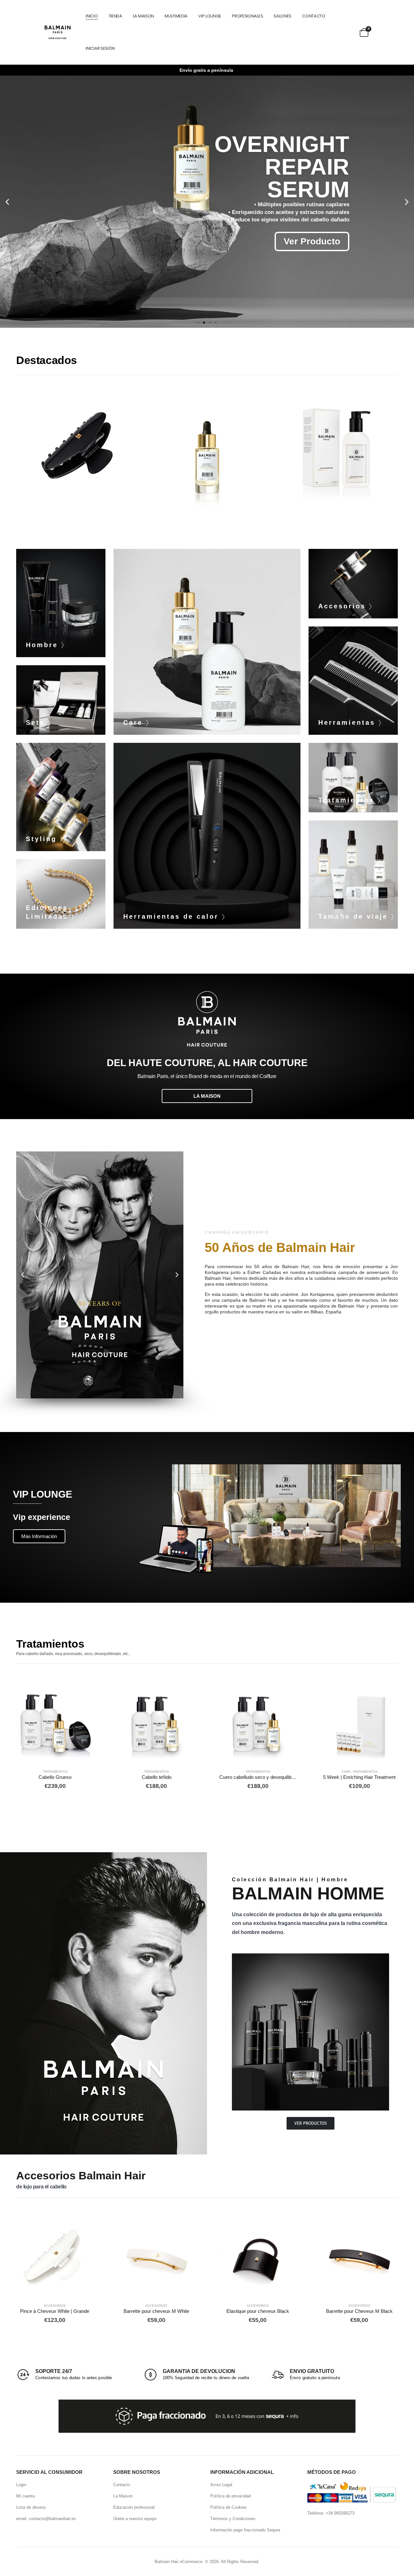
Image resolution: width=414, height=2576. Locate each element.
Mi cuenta (25, 2496)
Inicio (92, 16)
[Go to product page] (55, 1725)
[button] (7, 202)
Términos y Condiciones (233, 2519)
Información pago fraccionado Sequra (245, 2530)
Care (77, 440)
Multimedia (176, 16)
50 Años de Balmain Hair (280, 1247)
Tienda (115, 16)
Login (21, 2485)
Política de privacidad (230, 2496)
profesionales (247, 16)
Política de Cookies (229, 2507)
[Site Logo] (58, 32)
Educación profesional (134, 2507)
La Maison (143, 16)
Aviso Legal (221, 2485)
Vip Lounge (210, 16)
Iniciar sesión (100, 48)
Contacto (314, 16)
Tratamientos (55, 1772)
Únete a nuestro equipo (135, 2519)
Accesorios (336, 440)
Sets (346, 1772)
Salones (283, 16)
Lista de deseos (31, 2507)
